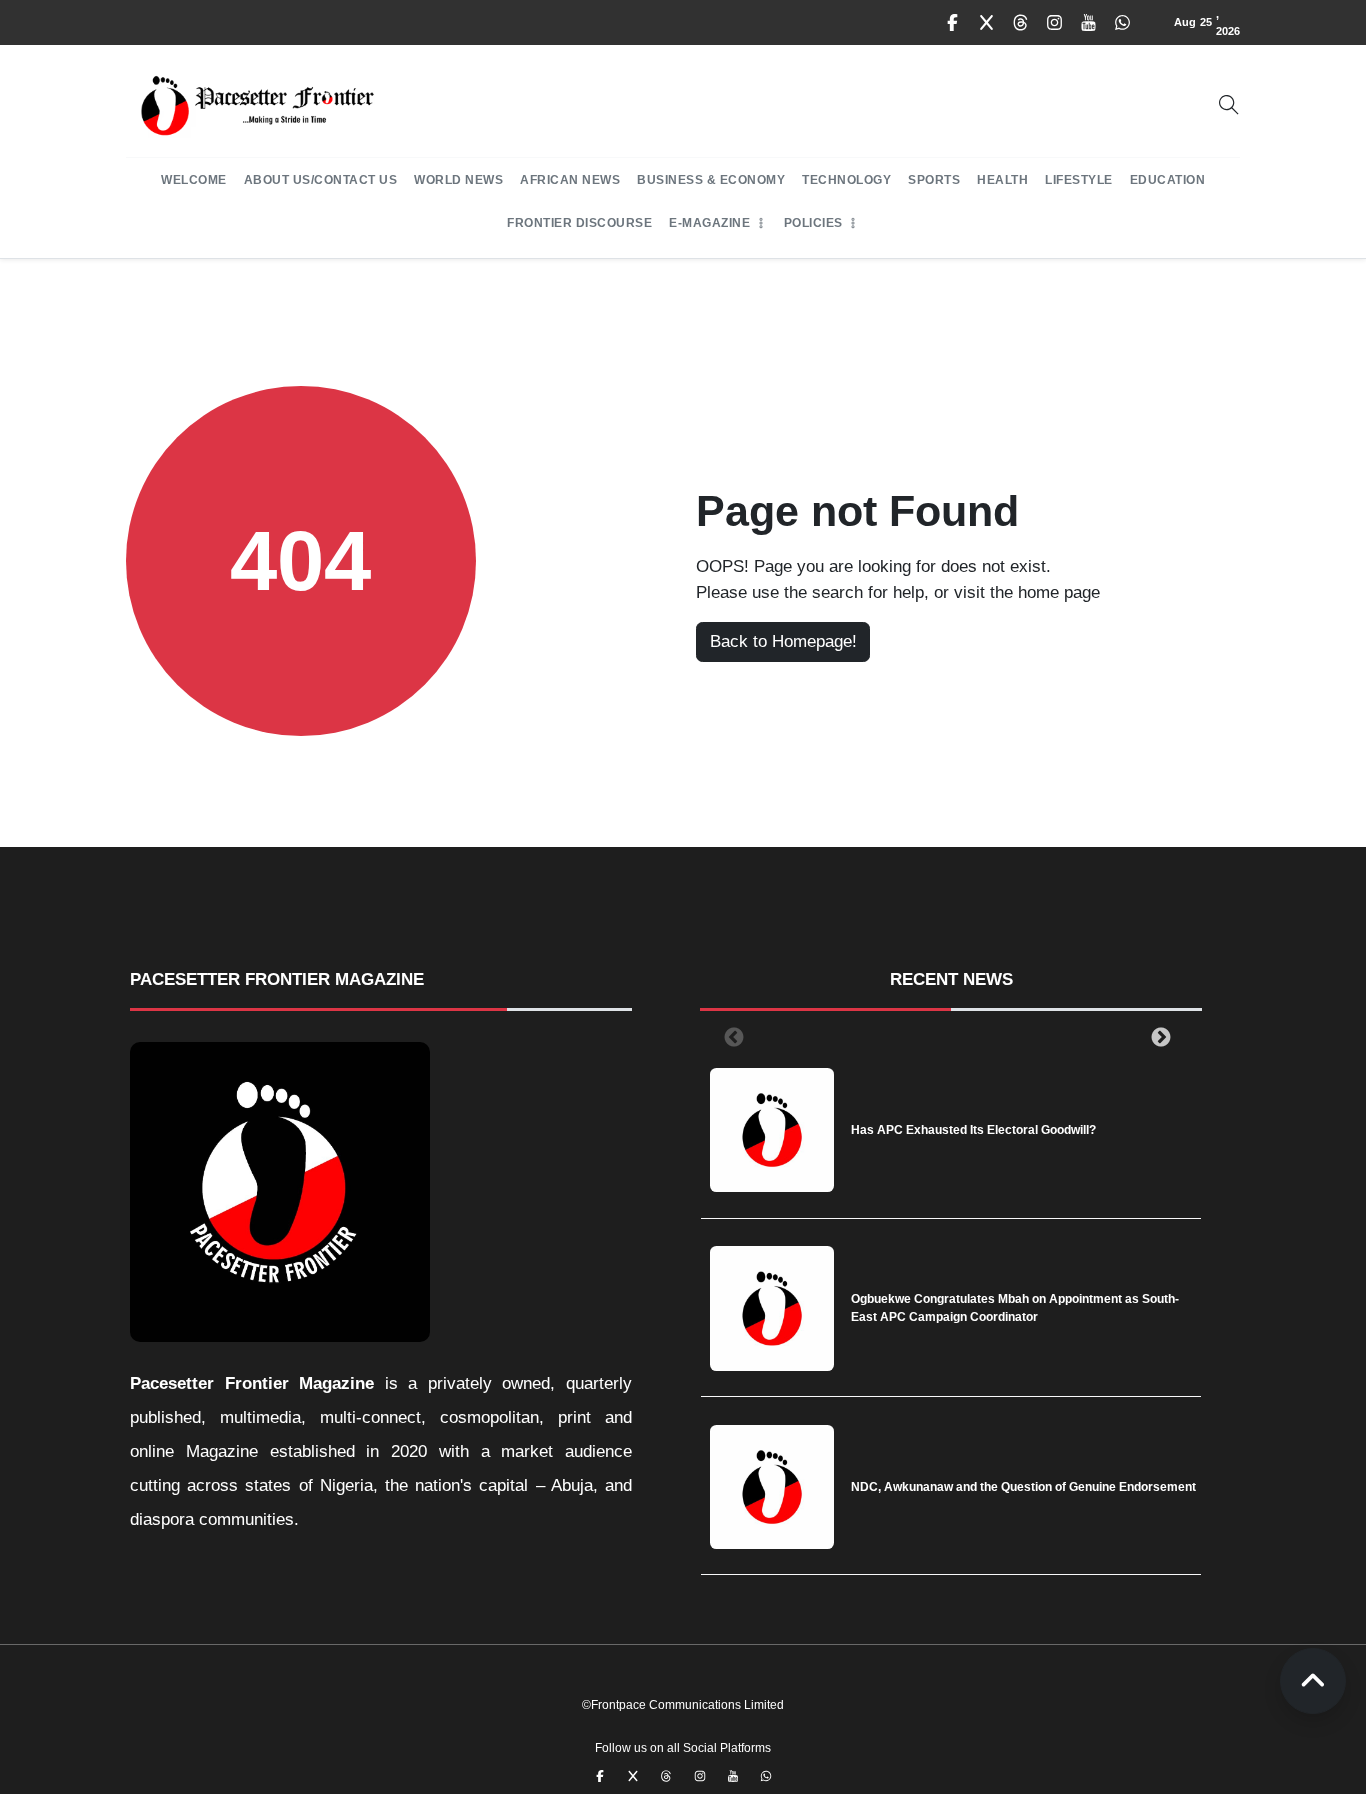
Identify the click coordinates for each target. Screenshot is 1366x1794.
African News (570, 180)
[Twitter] (987, 23)
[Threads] (1021, 23)
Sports (934, 180)
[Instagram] (1055, 23)
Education (1168, 180)
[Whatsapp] (1123, 23)
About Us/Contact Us (321, 180)
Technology (846, 180)
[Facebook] (953, 23)
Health (1002, 180)
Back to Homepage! (783, 641)
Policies (813, 223)
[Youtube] (1089, 23)
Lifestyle (1079, 180)
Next (1157, 1037)
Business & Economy (711, 180)
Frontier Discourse (579, 223)
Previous (730, 1037)
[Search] (1229, 105)
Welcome (194, 180)
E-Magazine (709, 223)
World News (458, 180)
